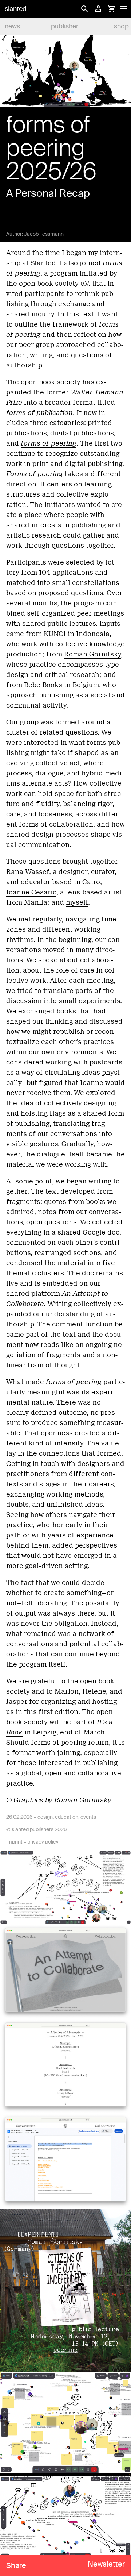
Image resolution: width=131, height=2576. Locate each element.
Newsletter (106, 2564)
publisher (65, 26)
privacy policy (43, 1842)
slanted (16, 9)
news (12, 26)
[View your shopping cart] (111, 9)
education (67, 1817)
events (88, 1817)
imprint (14, 1842)
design (45, 1817)
